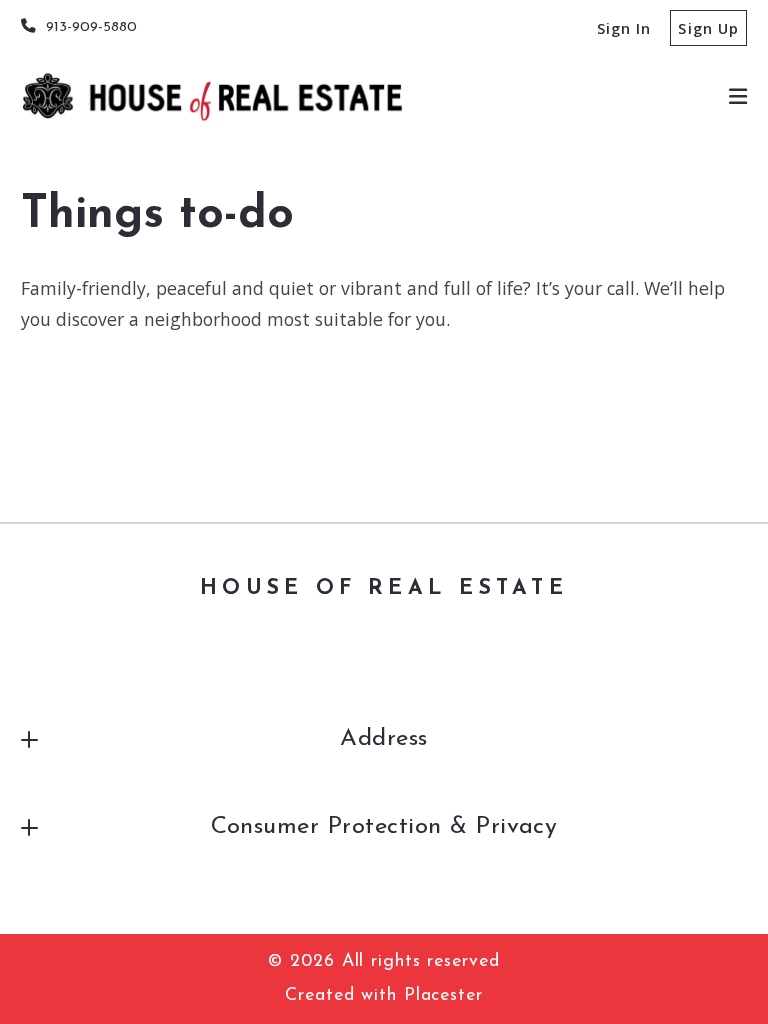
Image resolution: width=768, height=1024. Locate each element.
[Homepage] (212, 97)
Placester (443, 995)
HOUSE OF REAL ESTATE (384, 588)
